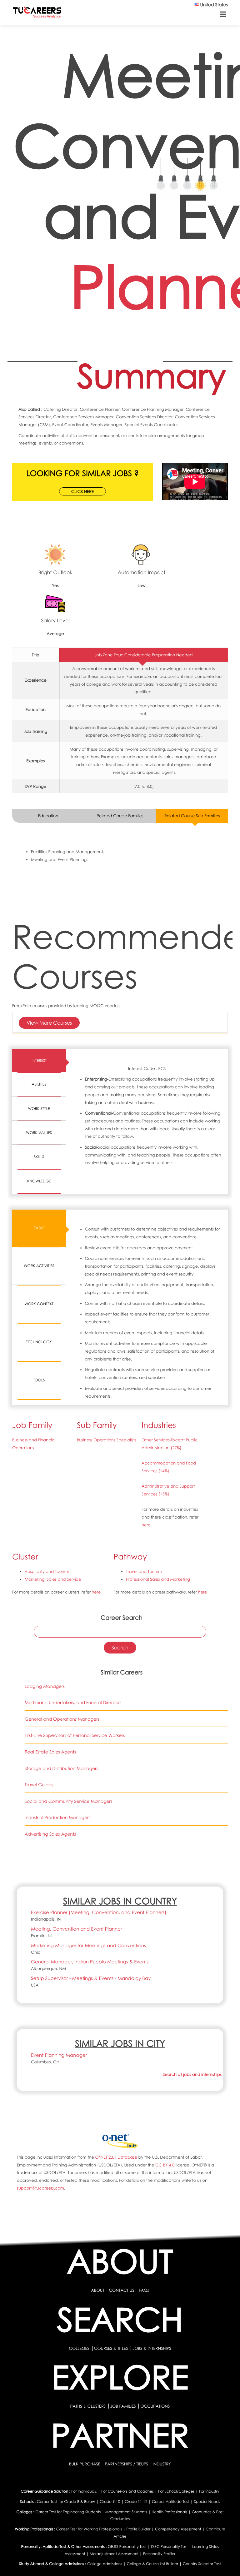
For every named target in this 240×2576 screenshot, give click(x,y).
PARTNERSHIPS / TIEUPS (127, 2464)
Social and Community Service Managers (68, 1801)
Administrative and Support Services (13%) (168, 1490)
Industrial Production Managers (57, 1818)
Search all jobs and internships (192, 2074)
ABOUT (97, 2290)
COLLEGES (79, 2348)
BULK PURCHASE (85, 2464)
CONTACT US (121, 2290)
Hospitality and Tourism (47, 1571)
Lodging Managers (45, 1686)
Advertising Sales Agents (50, 1834)
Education (48, 816)
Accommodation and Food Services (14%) (169, 1467)
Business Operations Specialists (107, 1440)
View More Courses (49, 1023)
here (146, 1525)
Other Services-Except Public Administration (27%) (170, 1444)
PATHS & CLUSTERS (89, 2406)
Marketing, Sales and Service (53, 1579)
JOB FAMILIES (124, 2406)
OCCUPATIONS (155, 2406)
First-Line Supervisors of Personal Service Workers (75, 1736)
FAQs (144, 2290)
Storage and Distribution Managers (61, 1769)
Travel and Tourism (144, 1571)
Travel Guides (39, 1785)
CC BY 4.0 (165, 2165)
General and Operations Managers (62, 1719)
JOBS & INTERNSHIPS (152, 2348)
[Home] (37, 14)
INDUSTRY (162, 2464)
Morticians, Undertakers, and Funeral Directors (73, 1703)
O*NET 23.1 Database (116, 2157)
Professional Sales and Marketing (158, 1579)
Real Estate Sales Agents (50, 1752)
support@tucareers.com (40, 2188)
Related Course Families (120, 816)
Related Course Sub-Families (192, 816)
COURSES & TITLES (111, 2348)
